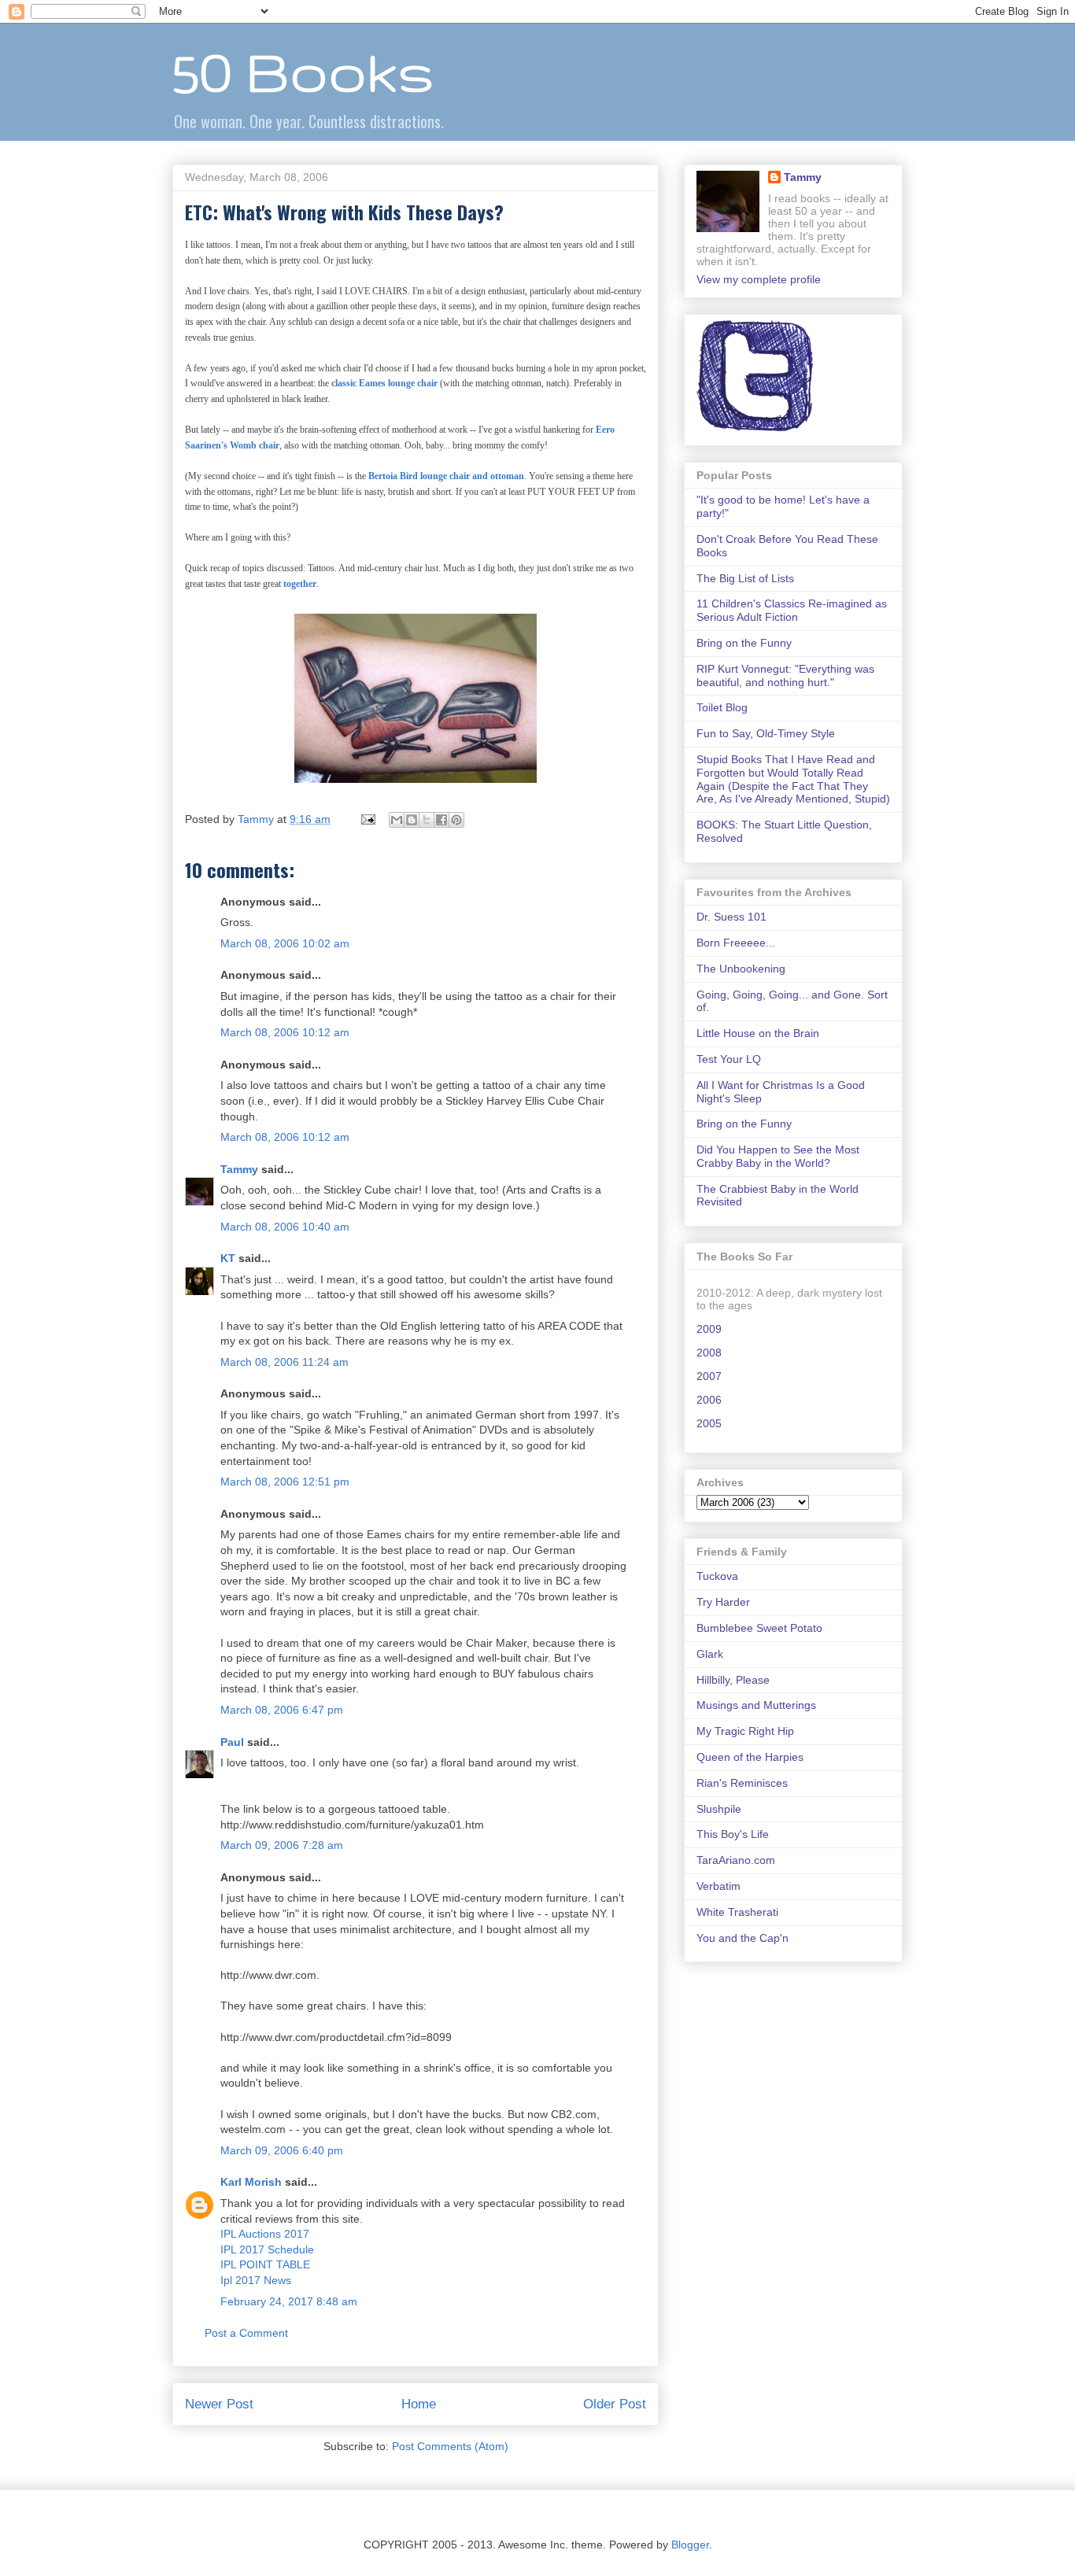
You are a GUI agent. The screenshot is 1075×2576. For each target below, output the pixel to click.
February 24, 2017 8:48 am (289, 2301)
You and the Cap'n (743, 1938)
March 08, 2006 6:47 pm (282, 1710)
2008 (709, 1353)
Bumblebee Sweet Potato (759, 1628)
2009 (709, 1329)
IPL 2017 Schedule (267, 2249)
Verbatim (719, 1886)
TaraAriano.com (736, 1860)
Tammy (239, 1169)
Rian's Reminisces (742, 1783)
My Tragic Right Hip (745, 1731)
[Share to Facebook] (441, 820)
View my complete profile (759, 279)
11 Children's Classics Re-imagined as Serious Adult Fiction (792, 610)
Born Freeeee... (736, 943)
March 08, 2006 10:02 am (285, 943)
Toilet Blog (722, 707)
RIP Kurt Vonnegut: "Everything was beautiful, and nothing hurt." (785, 675)
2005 (709, 1423)
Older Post (615, 2404)
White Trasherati (737, 1912)
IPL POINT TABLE (265, 2264)
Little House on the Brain (758, 1033)
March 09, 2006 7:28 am (282, 1845)
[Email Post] (367, 819)
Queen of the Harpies (750, 1757)
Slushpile (719, 1809)
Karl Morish (251, 2182)
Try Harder (723, 1602)
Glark (710, 1654)
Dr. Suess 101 (731, 917)
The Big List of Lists (745, 578)
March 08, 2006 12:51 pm (285, 1482)
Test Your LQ (729, 1059)
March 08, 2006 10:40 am (285, 1227)
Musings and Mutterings (756, 1705)
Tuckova (717, 1576)
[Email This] (397, 820)
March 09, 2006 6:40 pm (282, 2150)
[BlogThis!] (412, 820)
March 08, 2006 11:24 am (284, 1362)
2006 (709, 1400)
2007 (709, 1376)
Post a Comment (246, 2333)
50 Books (303, 71)
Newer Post (219, 2404)
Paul (232, 1742)
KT (228, 1258)
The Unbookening (741, 969)
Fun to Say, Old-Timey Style (766, 733)
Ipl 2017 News (256, 2280)
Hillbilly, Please (733, 1680)
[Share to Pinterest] (456, 820)
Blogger (690, 2545)
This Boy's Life (733, 1834)
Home (419, 2404)
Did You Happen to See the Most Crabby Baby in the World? (778, 1156)
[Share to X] (427, 820)
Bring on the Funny (744, 643)
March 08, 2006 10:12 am (285, 1032)
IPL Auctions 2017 (265, 2234)
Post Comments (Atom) (450, 2446)
